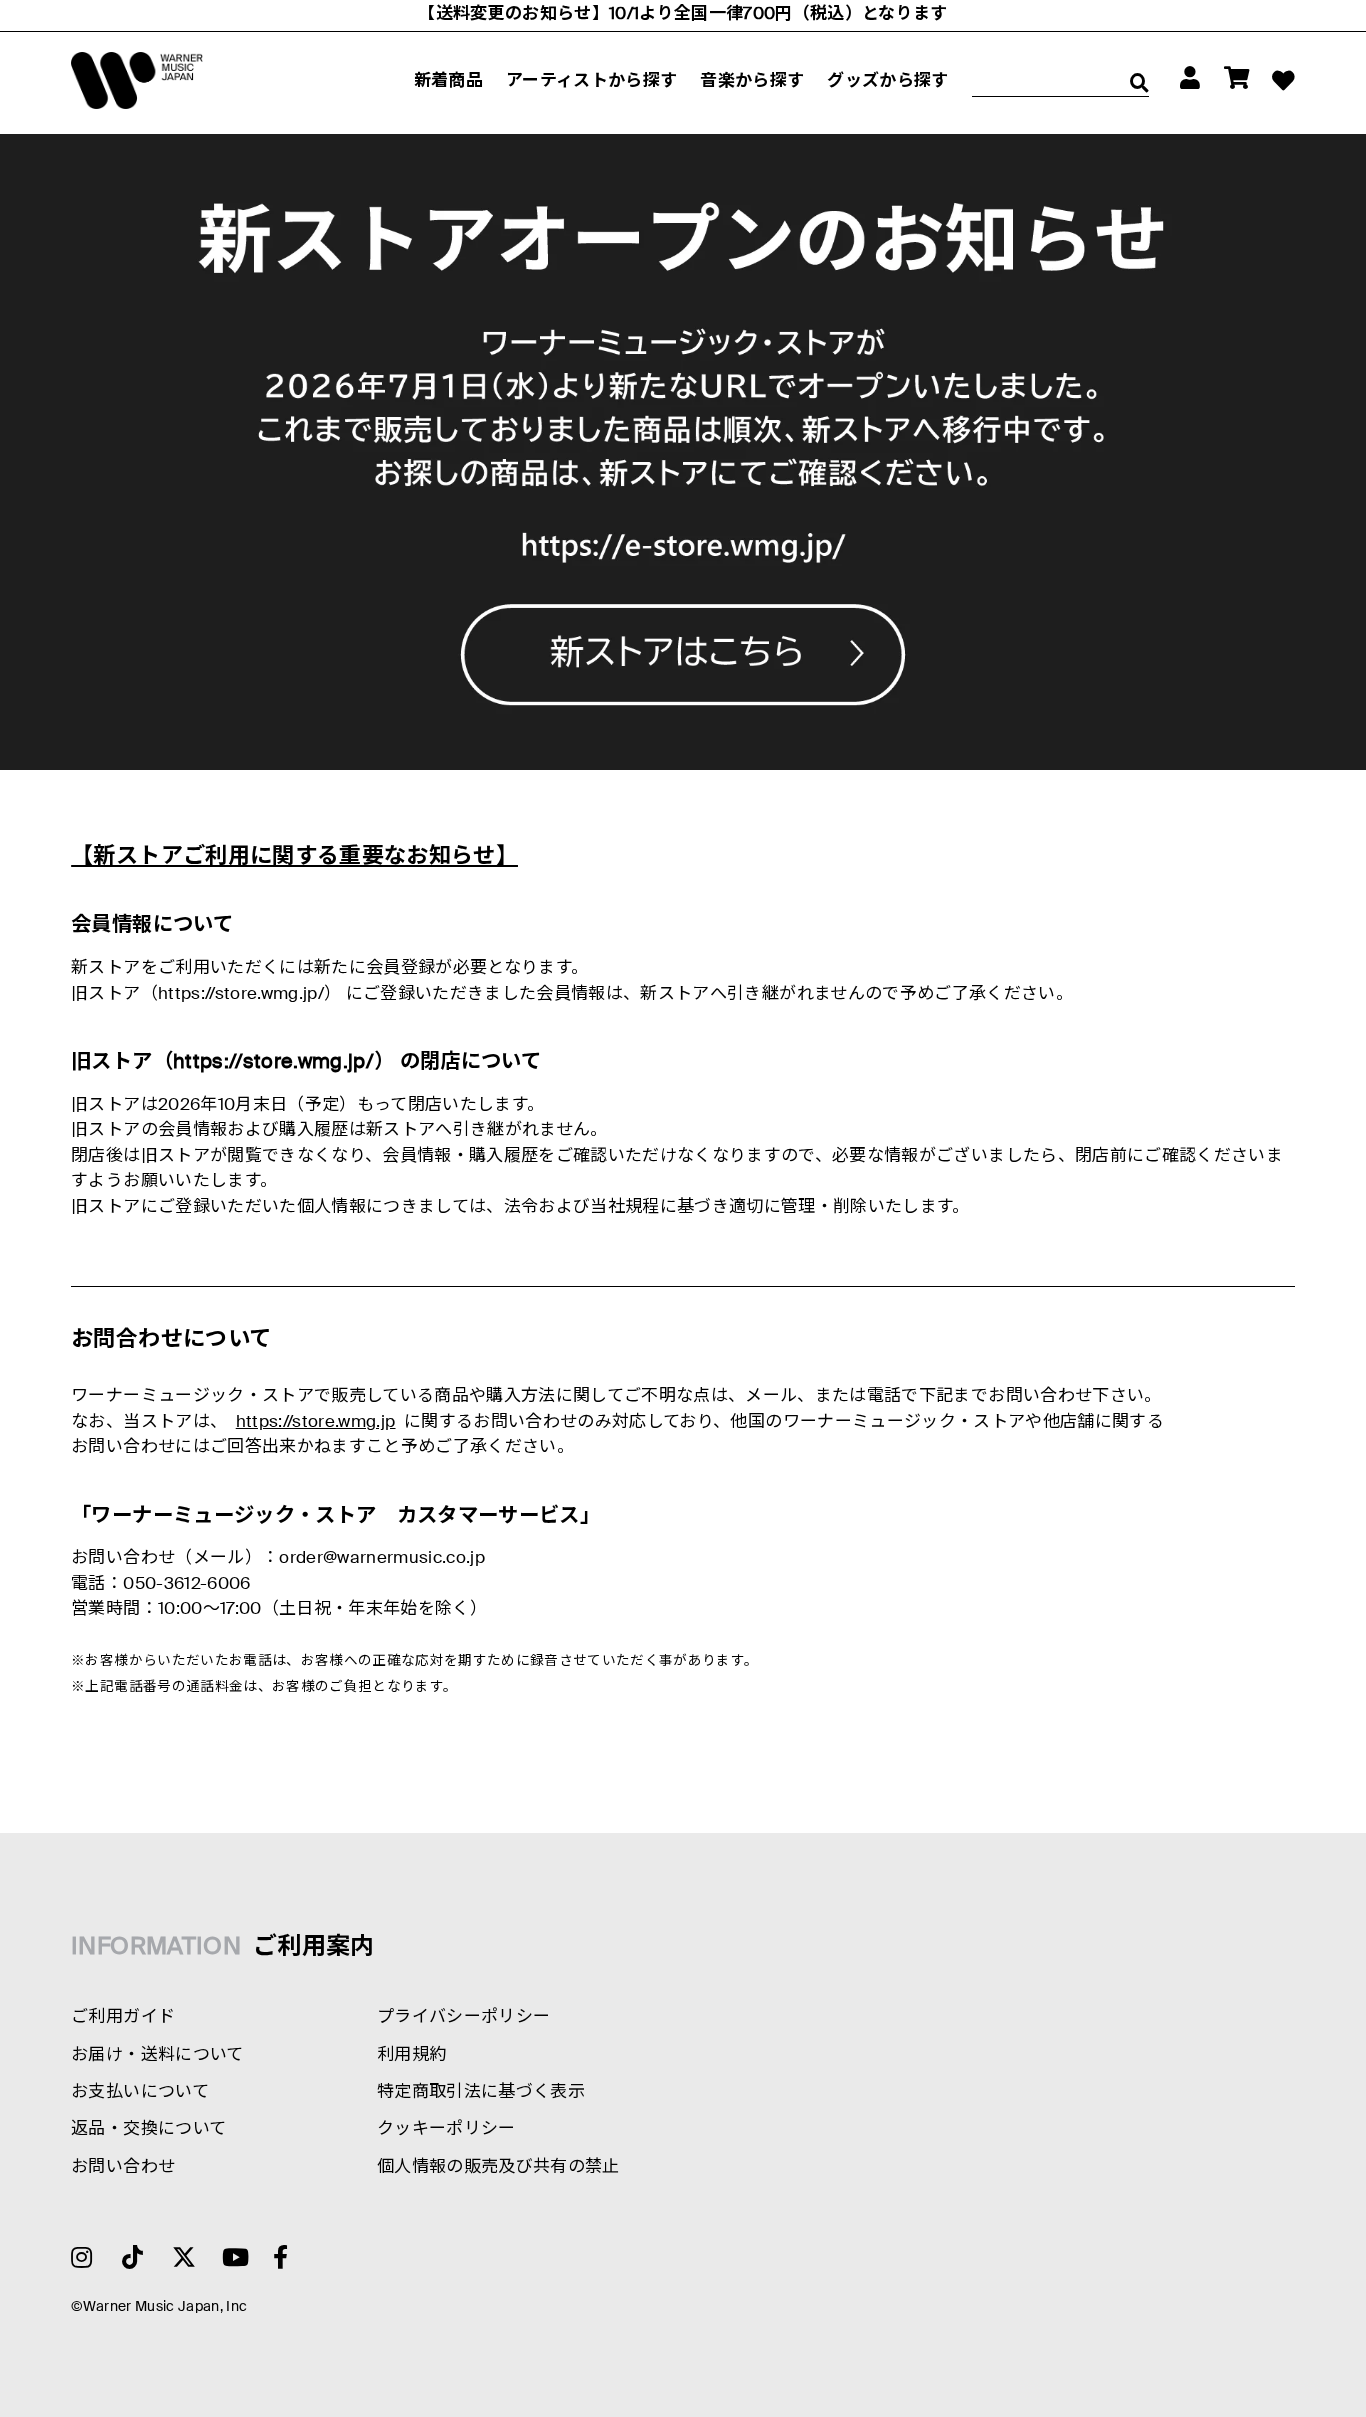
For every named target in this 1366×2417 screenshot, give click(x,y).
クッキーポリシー (446, 2129)
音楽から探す (752, 81)
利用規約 (411, 2055)
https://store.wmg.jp (316, 1422)
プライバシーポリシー (463, 2017)
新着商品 (448, 81)
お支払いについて (140, 2092)
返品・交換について (148, 2129)
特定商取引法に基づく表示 (481, 2092)
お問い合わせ (123, 2167)
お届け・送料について (157, 2055)
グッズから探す (887, 81)
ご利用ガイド (123, 2017)
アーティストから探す (591, 81)
